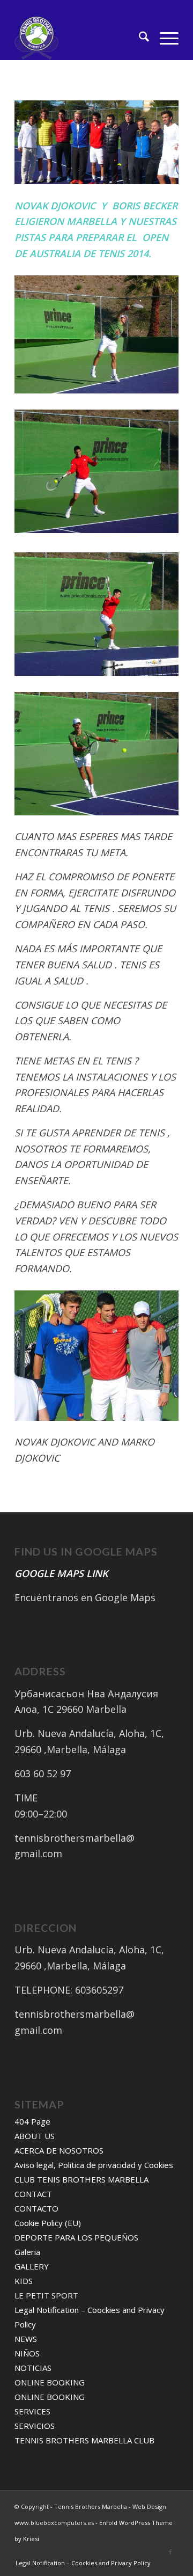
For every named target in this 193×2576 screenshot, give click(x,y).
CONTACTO (36, 2208)
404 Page (32, 2121)
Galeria (27, 2252)
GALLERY (32, 2266)
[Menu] (164, 38)
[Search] (139, 38)
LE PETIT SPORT (46, 2295)
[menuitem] (139, 38)
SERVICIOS (35, 2426)
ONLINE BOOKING (50, 2382)
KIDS (24, 2281)
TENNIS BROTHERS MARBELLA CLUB (84, 2440)
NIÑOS (27, 2353)
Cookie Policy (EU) (48, 2223)
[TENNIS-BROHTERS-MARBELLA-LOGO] (80, 38)
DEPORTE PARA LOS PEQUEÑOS (76, 2237)
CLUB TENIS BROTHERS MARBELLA (81, 2179)
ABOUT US (35, 2136)
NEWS (26, 2339)
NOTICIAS (33, 2368)
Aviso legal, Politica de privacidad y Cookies (94, 2165)
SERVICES (32, 2411)
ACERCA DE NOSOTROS (59, 2150)
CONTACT (33, 2194)
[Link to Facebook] (170, 2552)
